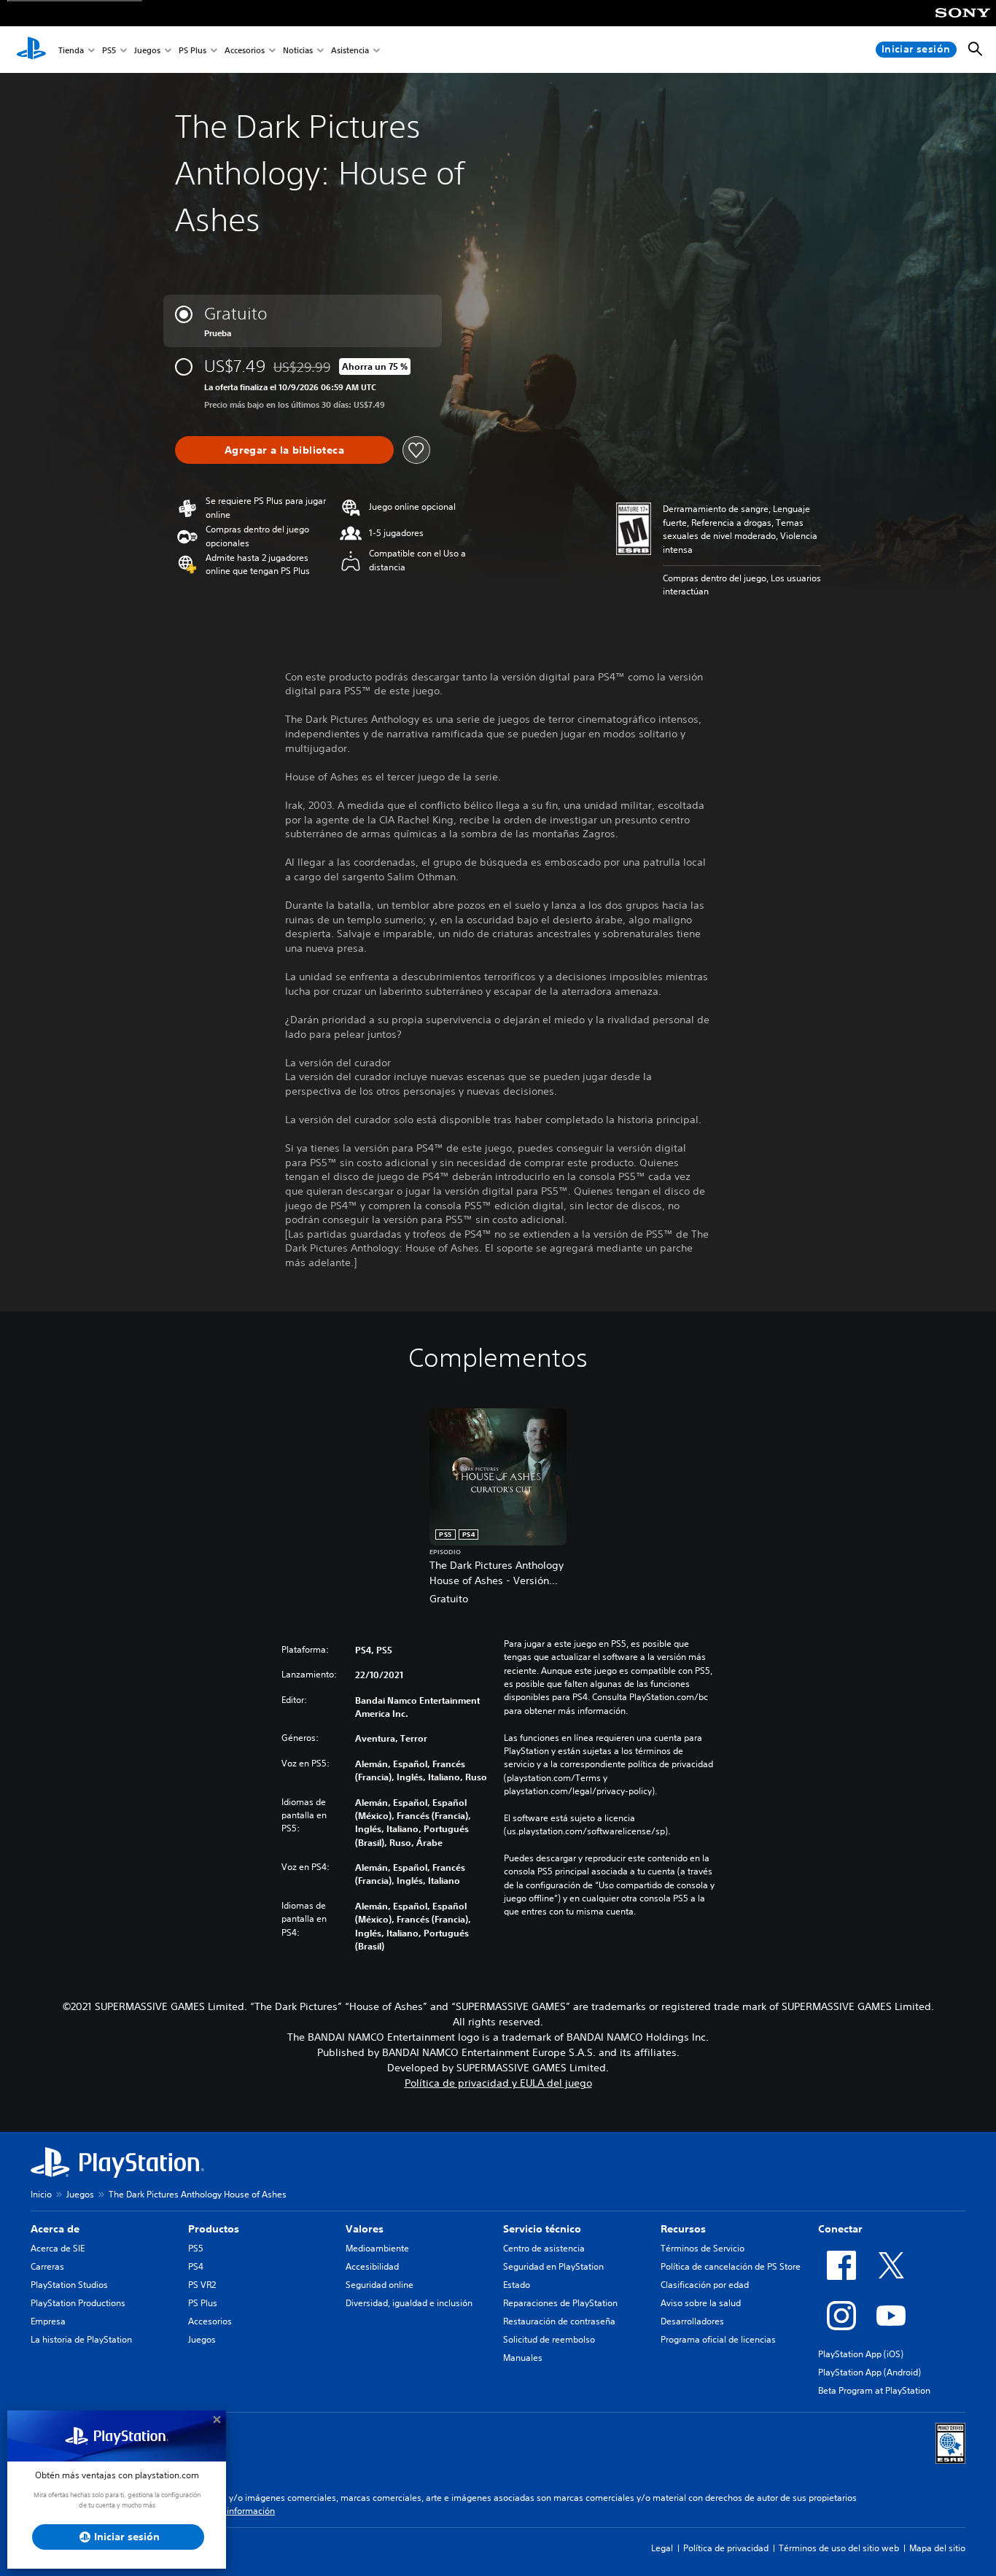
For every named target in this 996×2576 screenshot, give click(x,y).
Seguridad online (380, 2285)
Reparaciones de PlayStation (560, 2303)
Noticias (298, 50)
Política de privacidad (726, 2548)
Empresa (48, 2321)
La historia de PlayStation (81, 2339)
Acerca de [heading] (55, 2229)
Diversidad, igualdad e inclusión (409, 2303)
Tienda (71, 50)
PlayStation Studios (69, 2285)
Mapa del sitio (937, 2548)
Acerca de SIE (58, 2248)
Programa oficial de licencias (718, 2339)
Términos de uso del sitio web (839, 2548)
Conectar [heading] (840, 2229)
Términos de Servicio (703, 2248)
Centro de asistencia (544, 2248)
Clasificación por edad (705, 2285)
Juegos (147, 50)
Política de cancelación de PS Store (731, 2266)
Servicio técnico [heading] (542, 2229)
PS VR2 (202, 2285)
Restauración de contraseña (559, 2321)
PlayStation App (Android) (869, 2372)
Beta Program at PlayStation (874, 2390)
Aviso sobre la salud (701, 2303)
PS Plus (192, 50)
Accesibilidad (372, 2266)
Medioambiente (377, 2248)
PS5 (109, 50)
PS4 (196, 2266)
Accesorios (245, 50)
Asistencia (350, 50)
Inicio (41, 2194)
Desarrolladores (692, 2321)
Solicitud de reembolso (549, 2339)
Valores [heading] (365, 2229)
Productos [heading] (214, 2229)
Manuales (523, 2358)
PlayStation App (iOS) (861, 2354)
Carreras (47, 2266)
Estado (517, 2285)
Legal (662, 2548)
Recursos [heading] (683, 2229)
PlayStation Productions (78, 2303)
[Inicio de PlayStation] (31, 50)
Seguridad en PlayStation (553, 2266)
